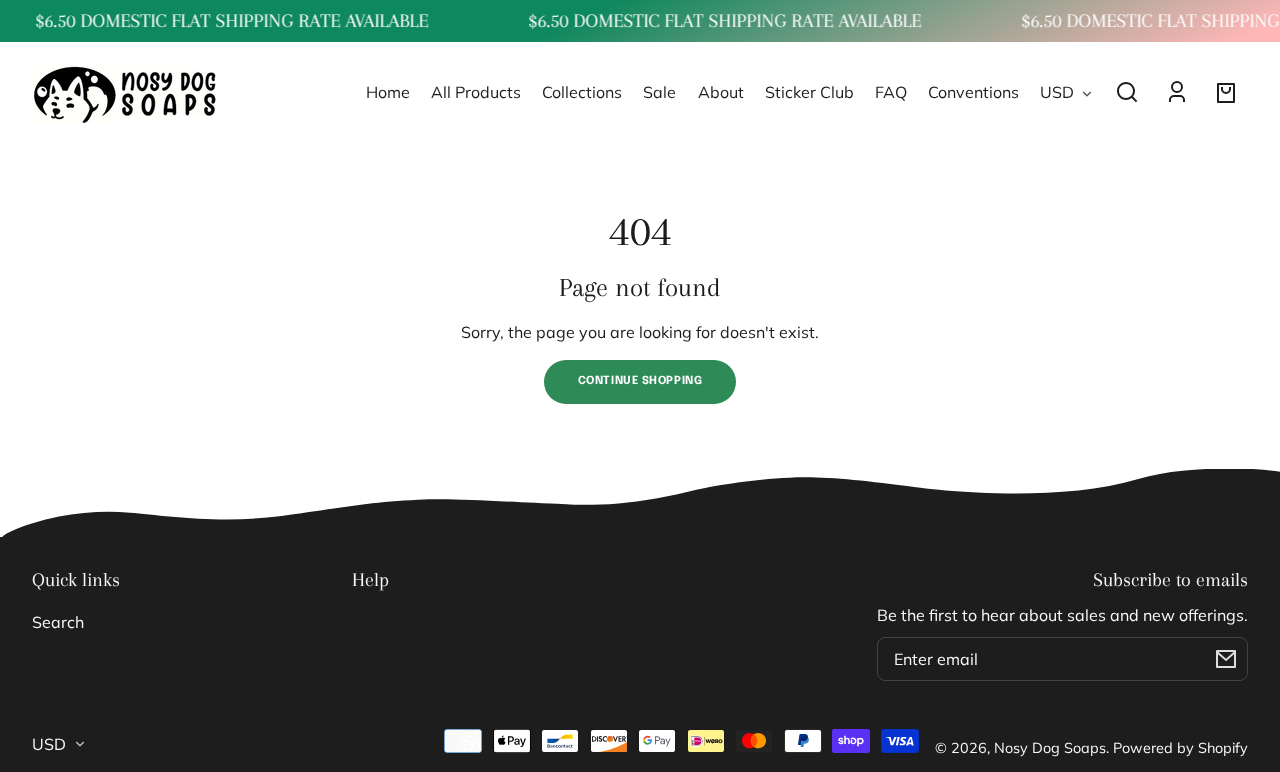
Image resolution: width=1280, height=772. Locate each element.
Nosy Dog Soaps (1050, 748)
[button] (1127, 92)
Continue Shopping (640, 381)
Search (58, 622)
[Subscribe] (1226, 659)
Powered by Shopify (1180, 748)
